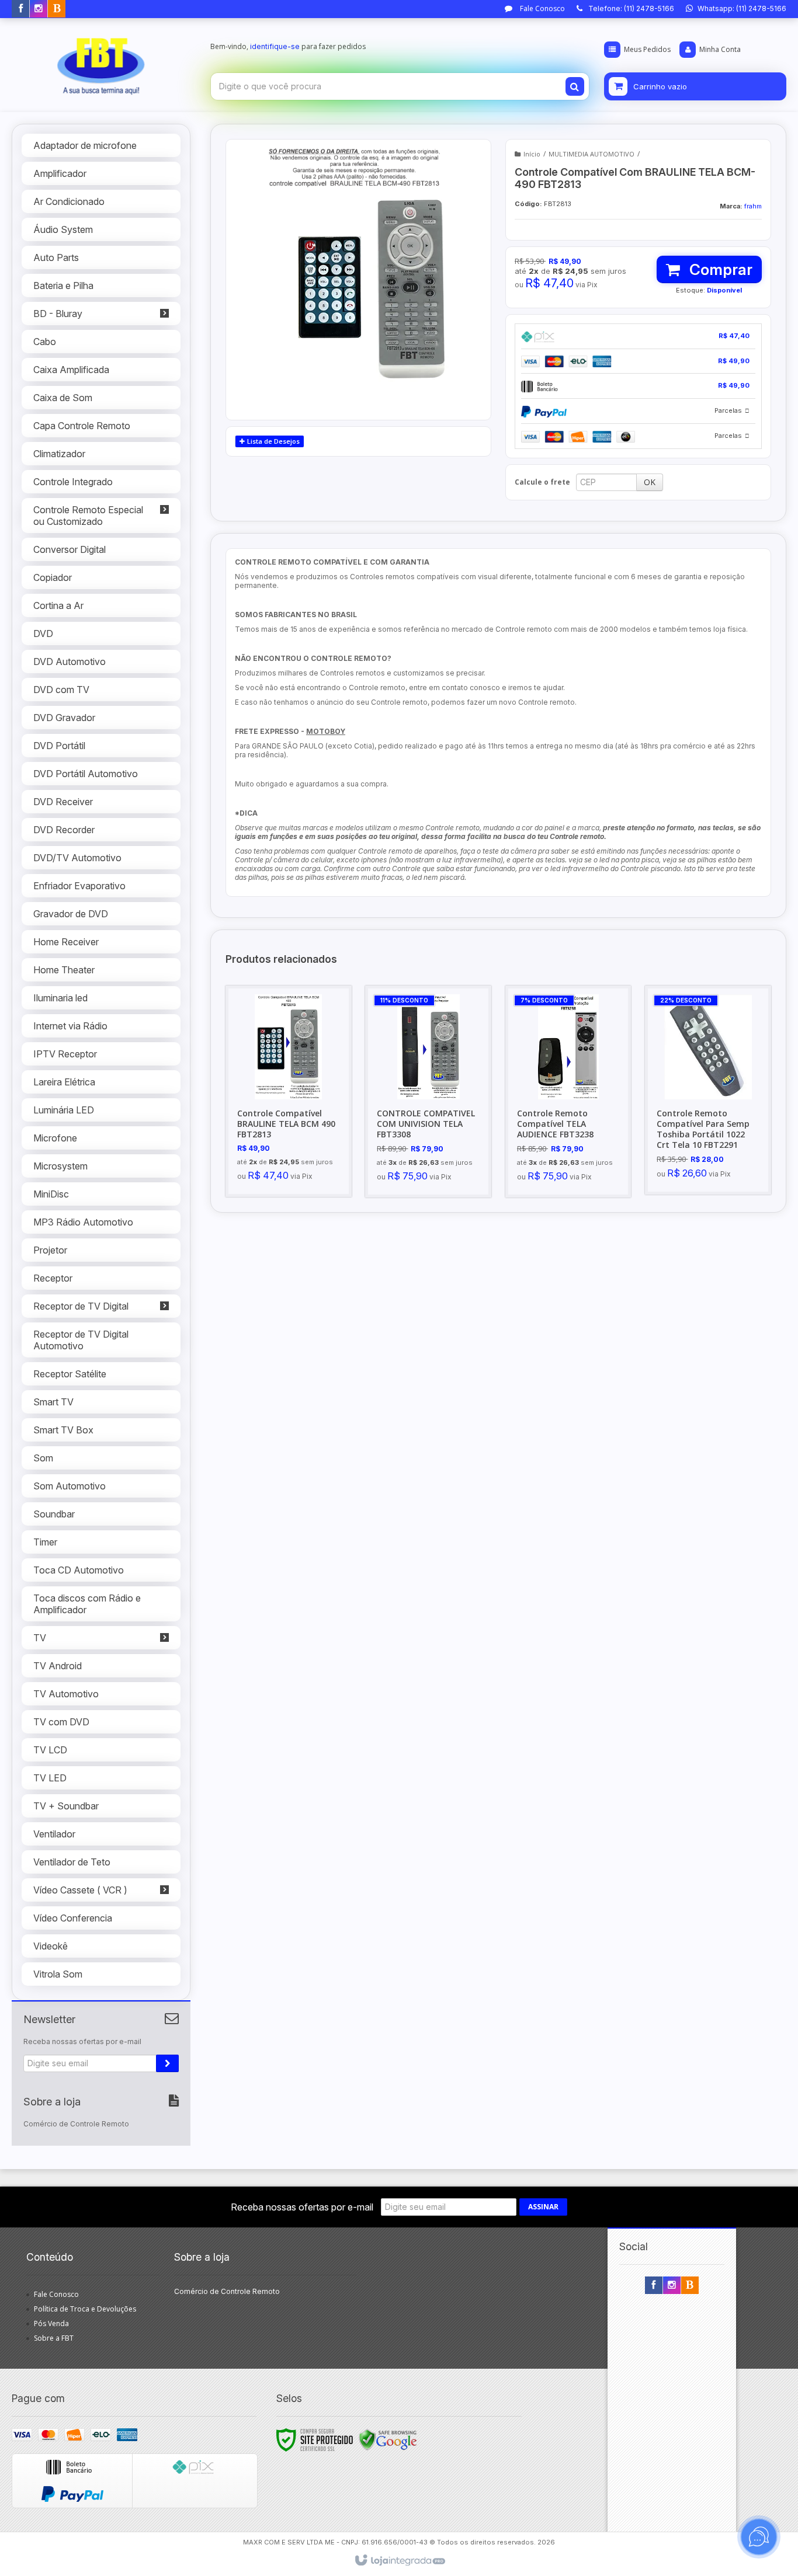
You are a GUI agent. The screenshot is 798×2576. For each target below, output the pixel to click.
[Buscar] (575, 86)
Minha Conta (720, 49)
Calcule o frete (542, 482)
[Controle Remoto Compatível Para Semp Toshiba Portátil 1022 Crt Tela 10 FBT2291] (708, 1090)
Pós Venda (51, 2323)
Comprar (719, 269)
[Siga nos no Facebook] (20, 9)
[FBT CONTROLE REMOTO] (101, 62)
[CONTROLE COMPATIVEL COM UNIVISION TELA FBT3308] (428, 1092)
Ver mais (295, 1137)
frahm (753, 206)
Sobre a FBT (54, 2338)
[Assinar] (167, 2063)
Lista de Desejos (273, 441)
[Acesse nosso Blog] (57, 9)
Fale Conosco (542, 8)
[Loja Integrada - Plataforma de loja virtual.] (399, 2561)
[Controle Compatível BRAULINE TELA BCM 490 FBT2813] (289, 1091)
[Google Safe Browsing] (388, 2439)
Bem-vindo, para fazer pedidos (288, 46)
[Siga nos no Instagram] (39, 9)
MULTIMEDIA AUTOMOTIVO (591, 154)
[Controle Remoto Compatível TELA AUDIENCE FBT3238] (568, 1092)
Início (532, 154)
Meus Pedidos (647, 49)
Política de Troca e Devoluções (85, 2309)
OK (650, 482)
